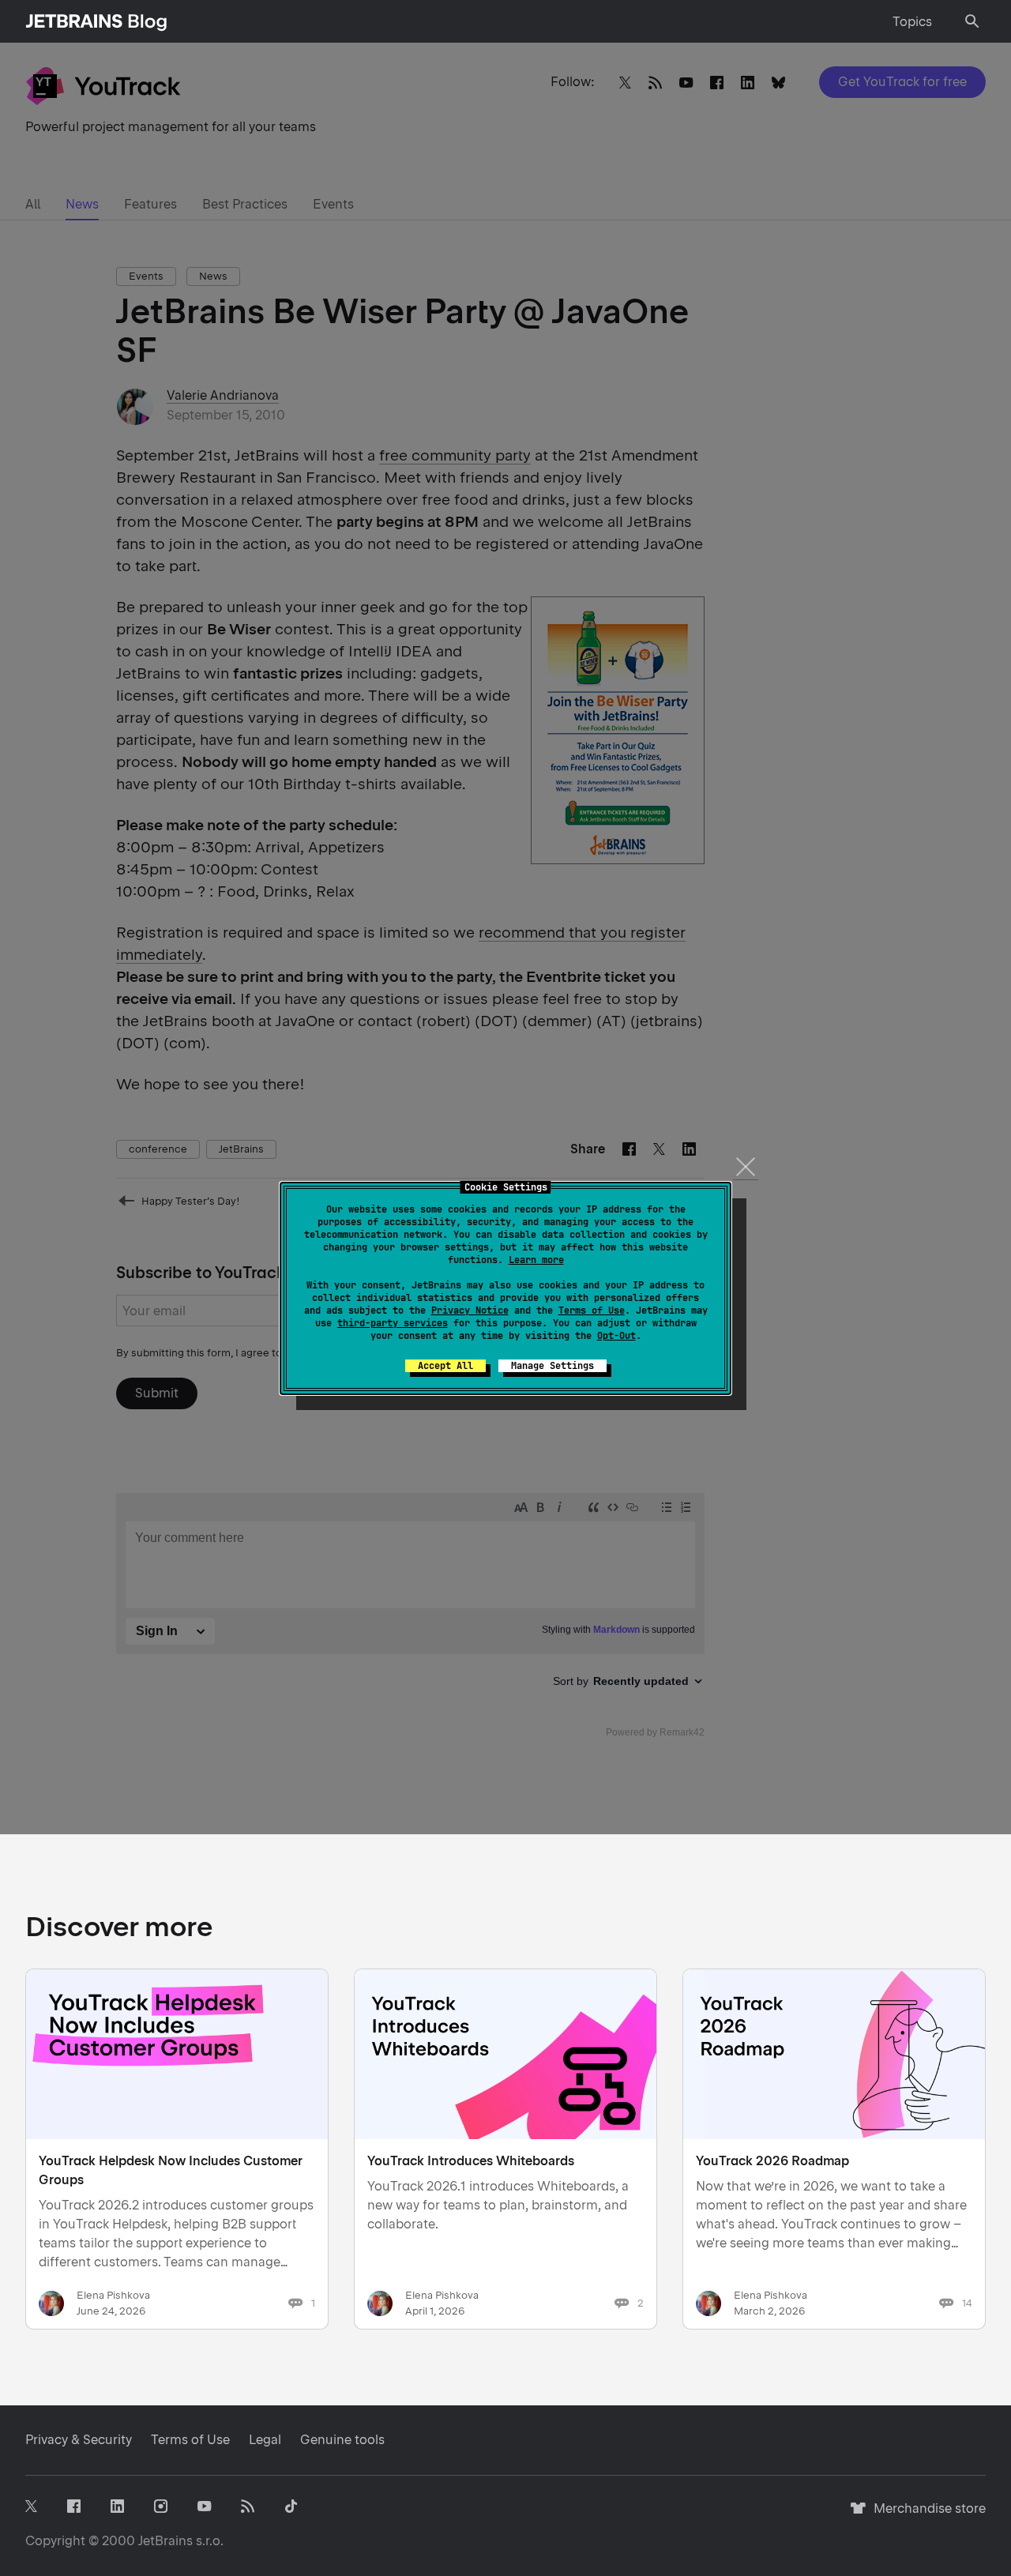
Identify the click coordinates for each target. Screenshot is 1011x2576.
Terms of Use (592, 1311)
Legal (265, 2440)
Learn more (536, 1260)
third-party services (393, 1323)
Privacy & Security (79, 2440)
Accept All (445, 1366)
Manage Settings (552, 1366)
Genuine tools (342, 2440)
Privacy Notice (470, 1311)
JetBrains (165, 2541)
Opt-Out (616, 1336)
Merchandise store (925, 2516)
